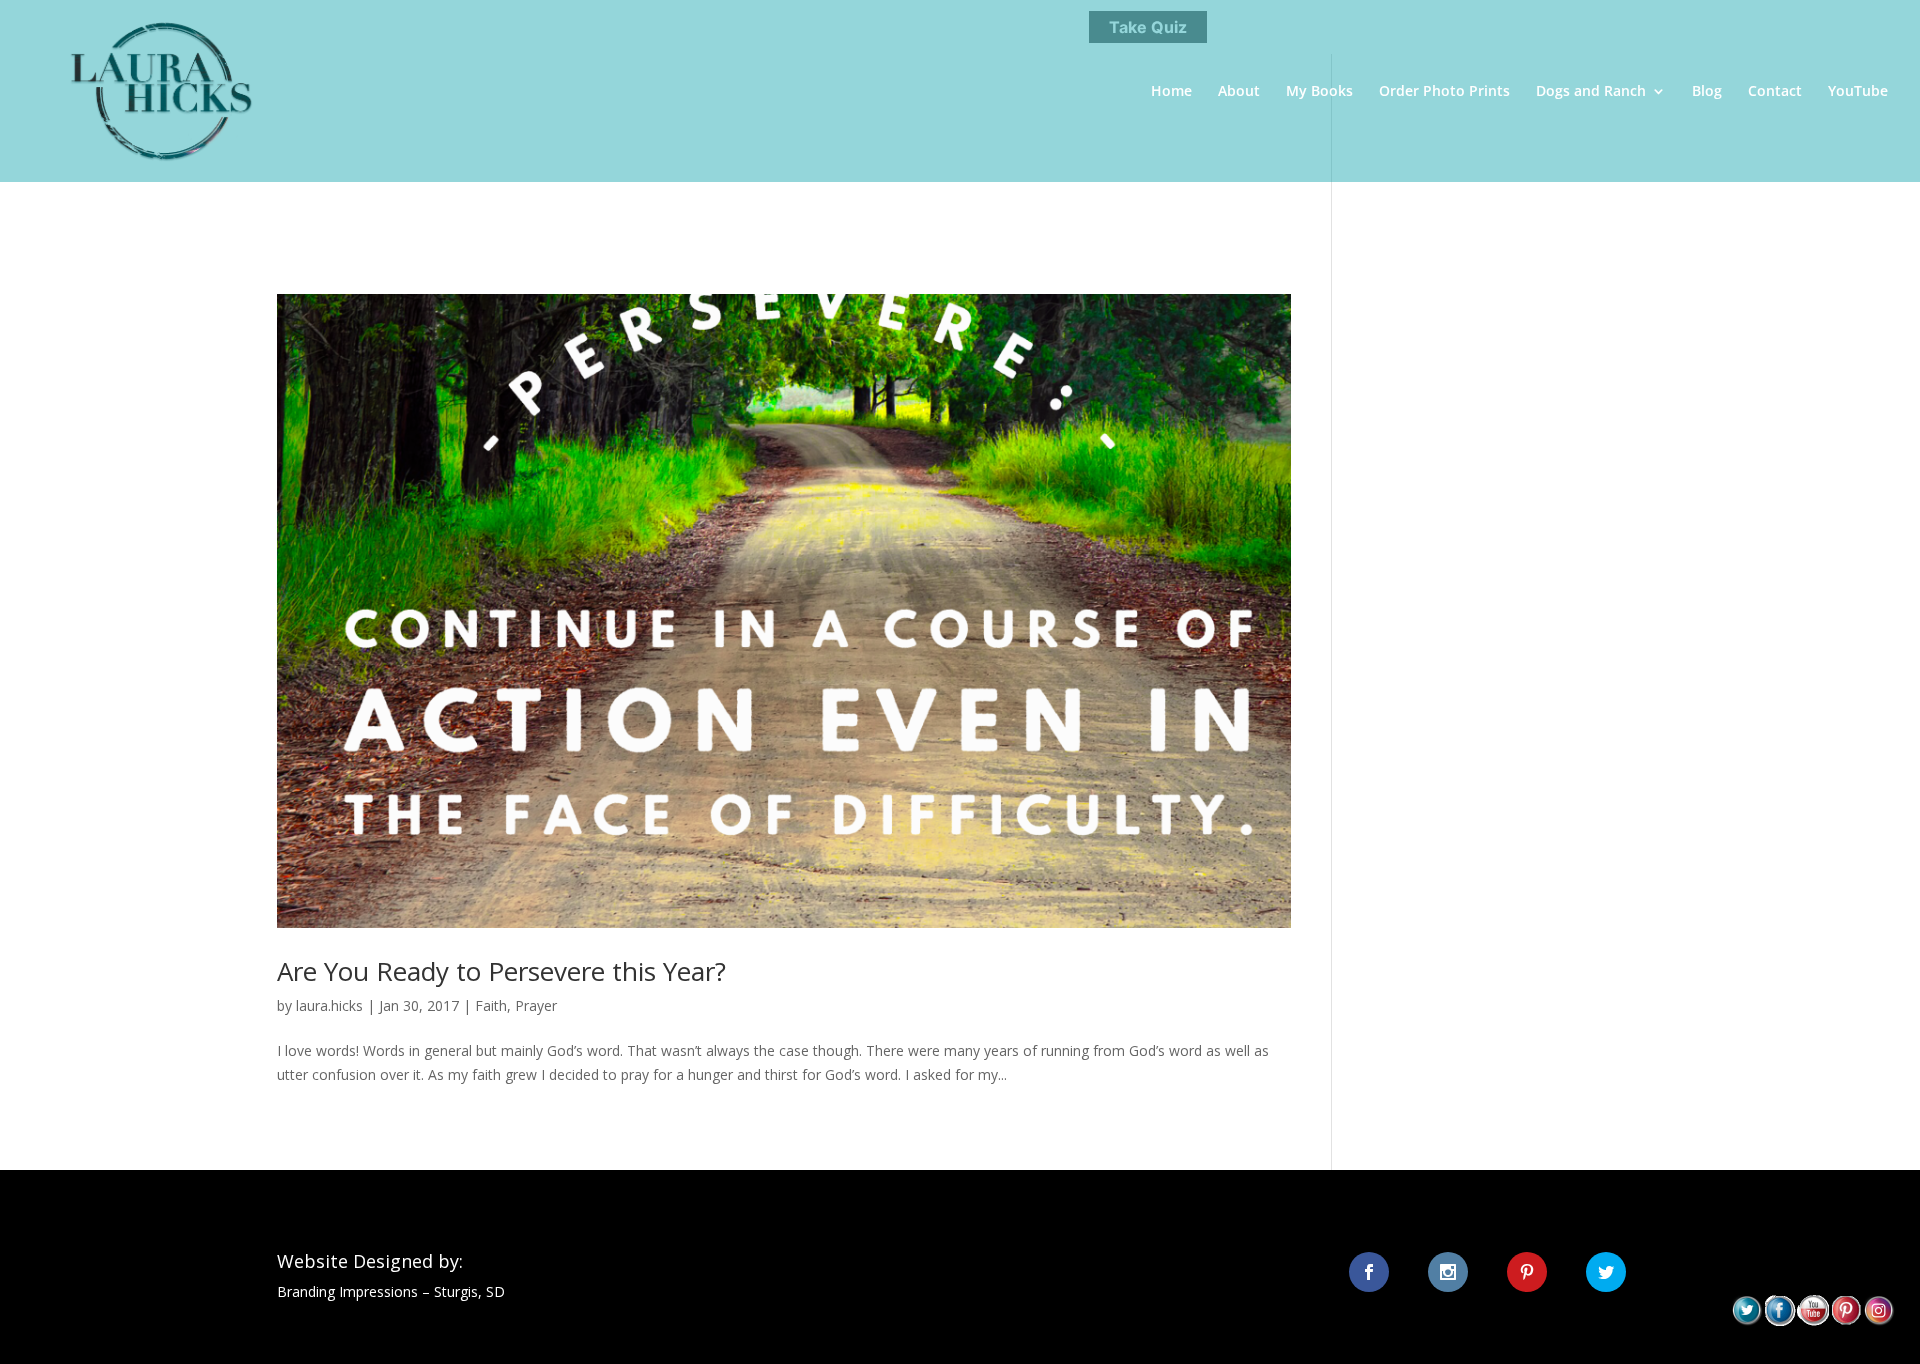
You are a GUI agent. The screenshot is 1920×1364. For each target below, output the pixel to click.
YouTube (1858, 92)
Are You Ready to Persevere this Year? (501, 971)
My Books (1319, 92)
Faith (491, 1005)
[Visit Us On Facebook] (1779, 1320)
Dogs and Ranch (1591, 92)
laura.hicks (329, 1005)
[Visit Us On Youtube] (1812, 1320)
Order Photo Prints (1444, 92)
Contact (1775, 92)
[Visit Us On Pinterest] (1845, 1320)
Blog (1707, 92)
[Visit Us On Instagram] (1878, 1320)
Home (1171, 92)
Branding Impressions (347, 1291)
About (1239, 92)
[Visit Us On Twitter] (1746, 1320)
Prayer (536, 1005)
